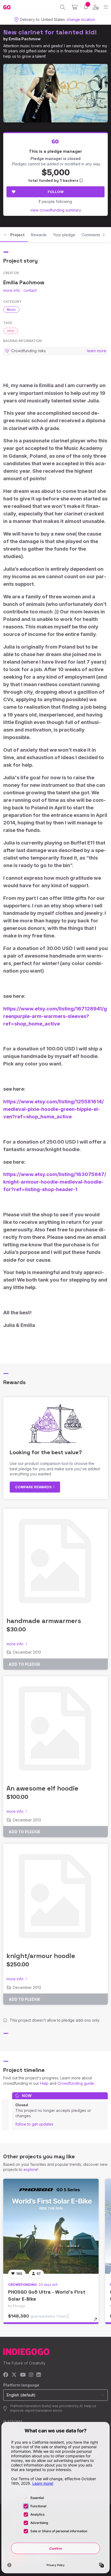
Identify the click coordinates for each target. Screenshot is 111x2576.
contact (30, 290)
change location (81, 19)
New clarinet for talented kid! (50, 32)
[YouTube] (23, 2375)
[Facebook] (6, 2375)
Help (44, 2083)
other (11, 331)
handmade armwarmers (44, 1621)
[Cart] (74, 7)
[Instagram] (31, 2375)
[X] (14, 2375)
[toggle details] (97, 2321)
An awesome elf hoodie (42, 1788)
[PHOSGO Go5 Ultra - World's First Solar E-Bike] (51, 2226)
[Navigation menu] (106, 7)
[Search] (63, 7)
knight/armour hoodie (41, 1956)
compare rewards (34, 1487)
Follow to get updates (34, 2124)
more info (12, 290)
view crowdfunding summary (56, 210)
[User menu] (96, 7)
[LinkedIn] (39, 2375)
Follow (56, 192)
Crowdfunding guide (76, 2083)
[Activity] (86, 7)
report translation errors (44, 2411)
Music (11, 310)
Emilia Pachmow (25, 39)
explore (30, 2169)
